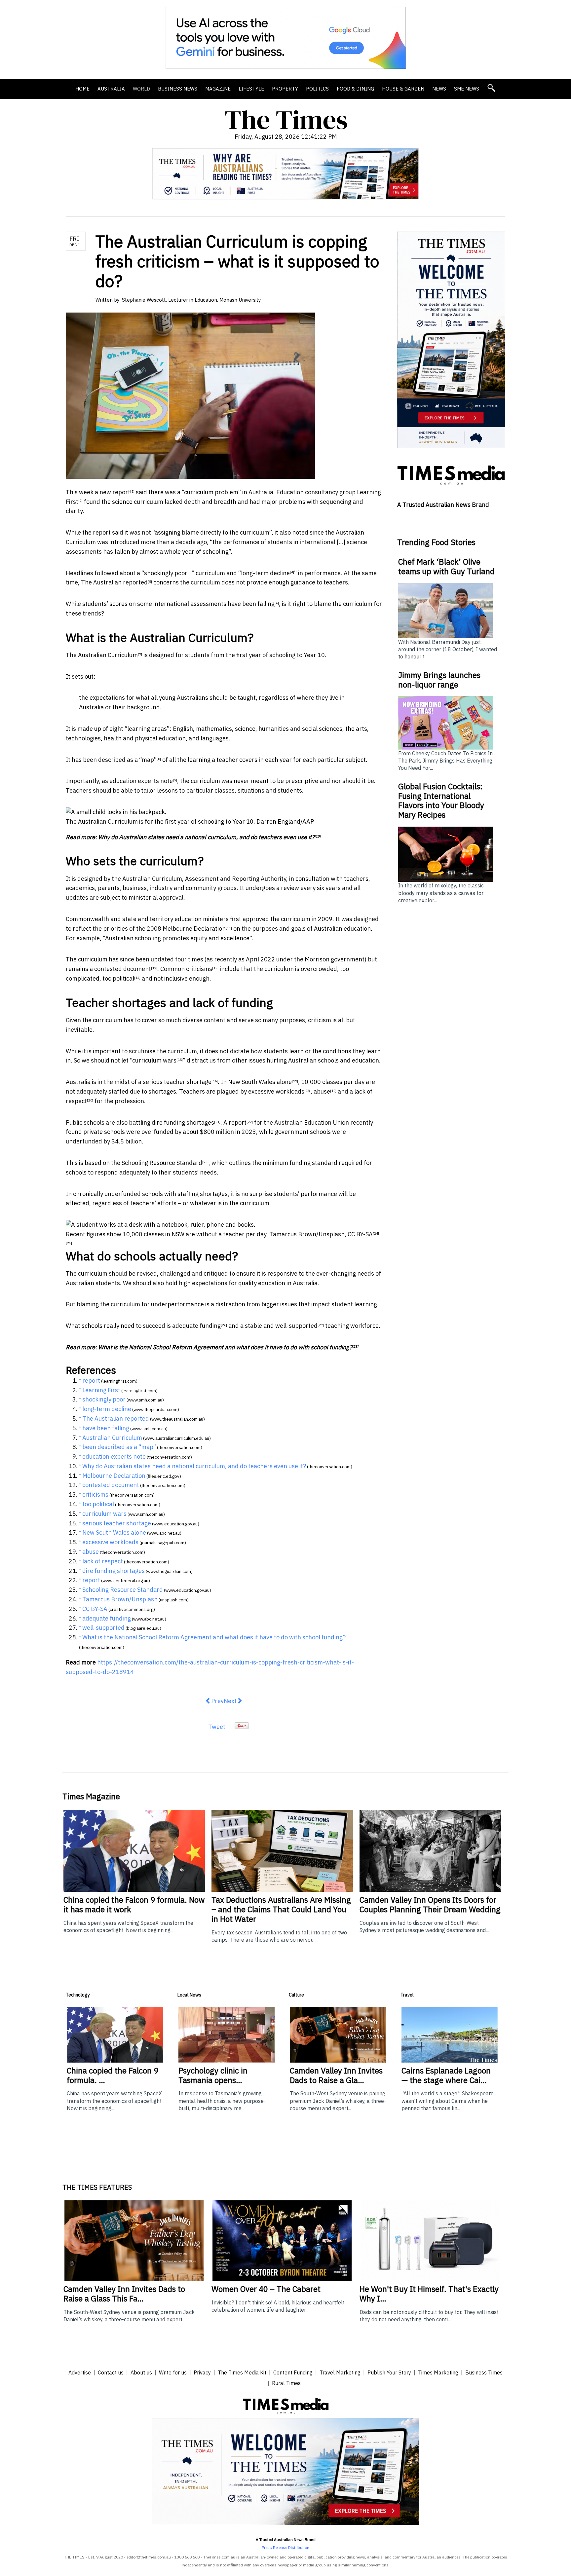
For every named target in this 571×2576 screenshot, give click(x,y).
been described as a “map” (120, 760)
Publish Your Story (389, 2372)
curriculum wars (154, 1060)
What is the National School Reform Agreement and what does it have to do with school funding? (225, 1347)
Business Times (484, 2372)
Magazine (218, 89)
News (439, 89)
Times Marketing (438, 2372)
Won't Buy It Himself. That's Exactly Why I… (429, 2294)
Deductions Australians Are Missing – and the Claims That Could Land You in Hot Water (281, 1909)
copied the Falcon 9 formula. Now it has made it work (134, 1904)
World (141, 89)
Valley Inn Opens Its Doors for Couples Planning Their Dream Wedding (430, 1904)
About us (141, 2372)
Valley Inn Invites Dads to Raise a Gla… (336, 2075)
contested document (123, 969)
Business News (178, 89)
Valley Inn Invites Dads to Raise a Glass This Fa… (124, 2294)
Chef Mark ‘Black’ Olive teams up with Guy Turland (446, 566)
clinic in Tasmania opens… (213, 2075)
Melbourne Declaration (194, 929)
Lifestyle (251, 89)
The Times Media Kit (242, 2372)
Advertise (80, 2372)
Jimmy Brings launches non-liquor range (439, 680)
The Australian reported (114, 582)
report (121, 492)
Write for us (173, 2372)
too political (118, 978)
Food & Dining (355, 89)
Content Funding (293, 2372)
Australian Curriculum (108, 655)
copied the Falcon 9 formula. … (113, 2075)
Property (285, 89)
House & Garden (403, 89)
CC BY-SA (360, 1234)
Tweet (217, 1727)
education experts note (141, 781)
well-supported (296, 1326)
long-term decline (265, 573)
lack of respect (103, 1561)
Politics (317, 89)
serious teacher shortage (177, 1082)
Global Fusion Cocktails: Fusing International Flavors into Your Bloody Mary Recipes (441, 801)
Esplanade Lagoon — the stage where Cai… (446, 2075)
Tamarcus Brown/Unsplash (307, 1234)
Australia (111, 89)
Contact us (111, 2372)
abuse (322, 1091)
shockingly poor (166, 573)
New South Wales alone (260, 1082)
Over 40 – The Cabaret (266, 2289)
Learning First (101, 1390)
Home (82, 89)
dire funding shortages (183, 1122)
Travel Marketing (340, 2372)
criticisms (199, 969)
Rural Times (286, 2383)
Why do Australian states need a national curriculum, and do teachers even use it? (206, 837)
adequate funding (196, 1326)
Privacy (202, 2372)
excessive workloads (276, 1091)
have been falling (251, 604)
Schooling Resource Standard (162, 1163)
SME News (467, 89)
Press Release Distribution (285, 2547)
